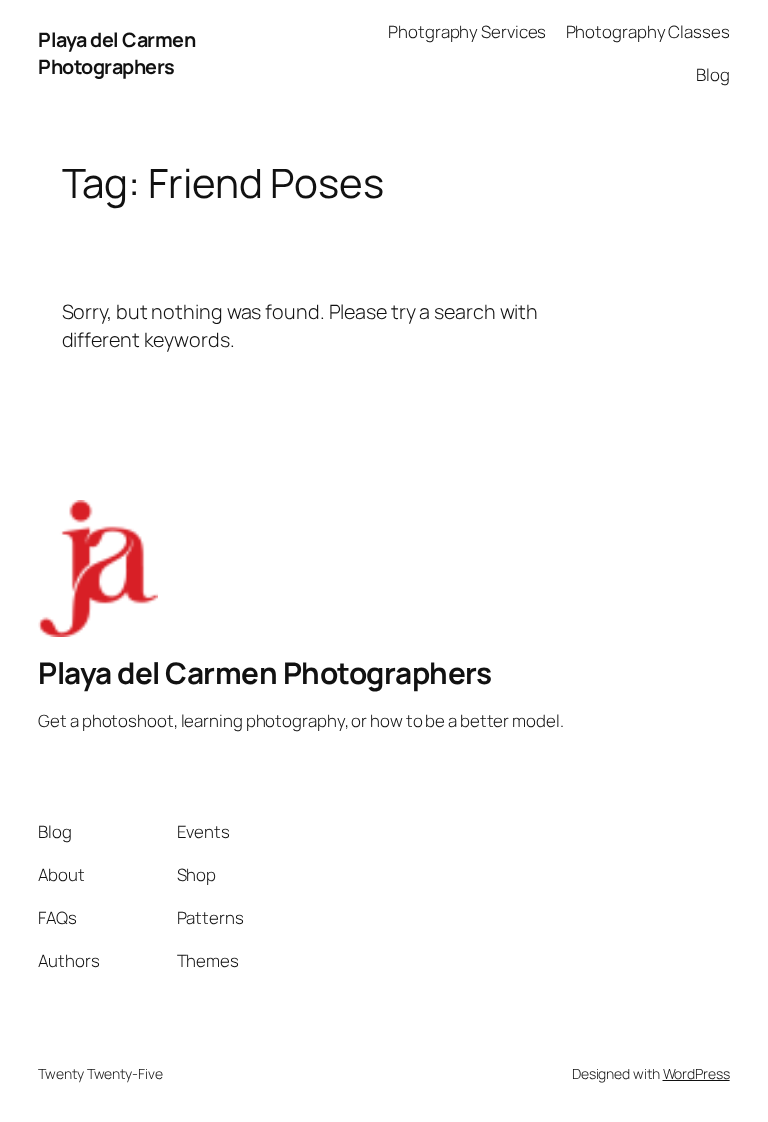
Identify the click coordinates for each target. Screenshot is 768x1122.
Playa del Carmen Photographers (116, 53)
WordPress (696, 1073)
